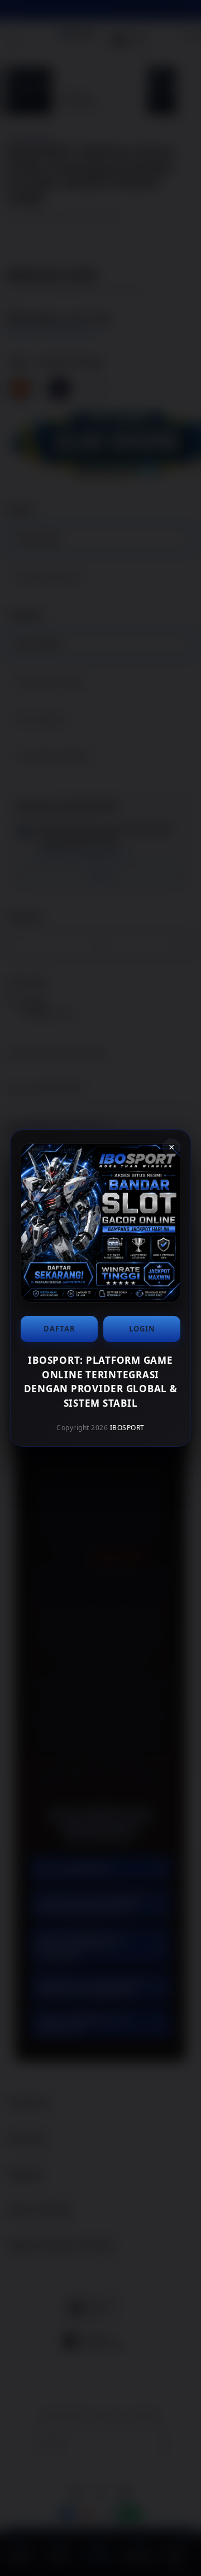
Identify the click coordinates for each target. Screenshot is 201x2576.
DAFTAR (59, 1329)
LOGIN (142, 1329)
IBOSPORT (127, 1428)
